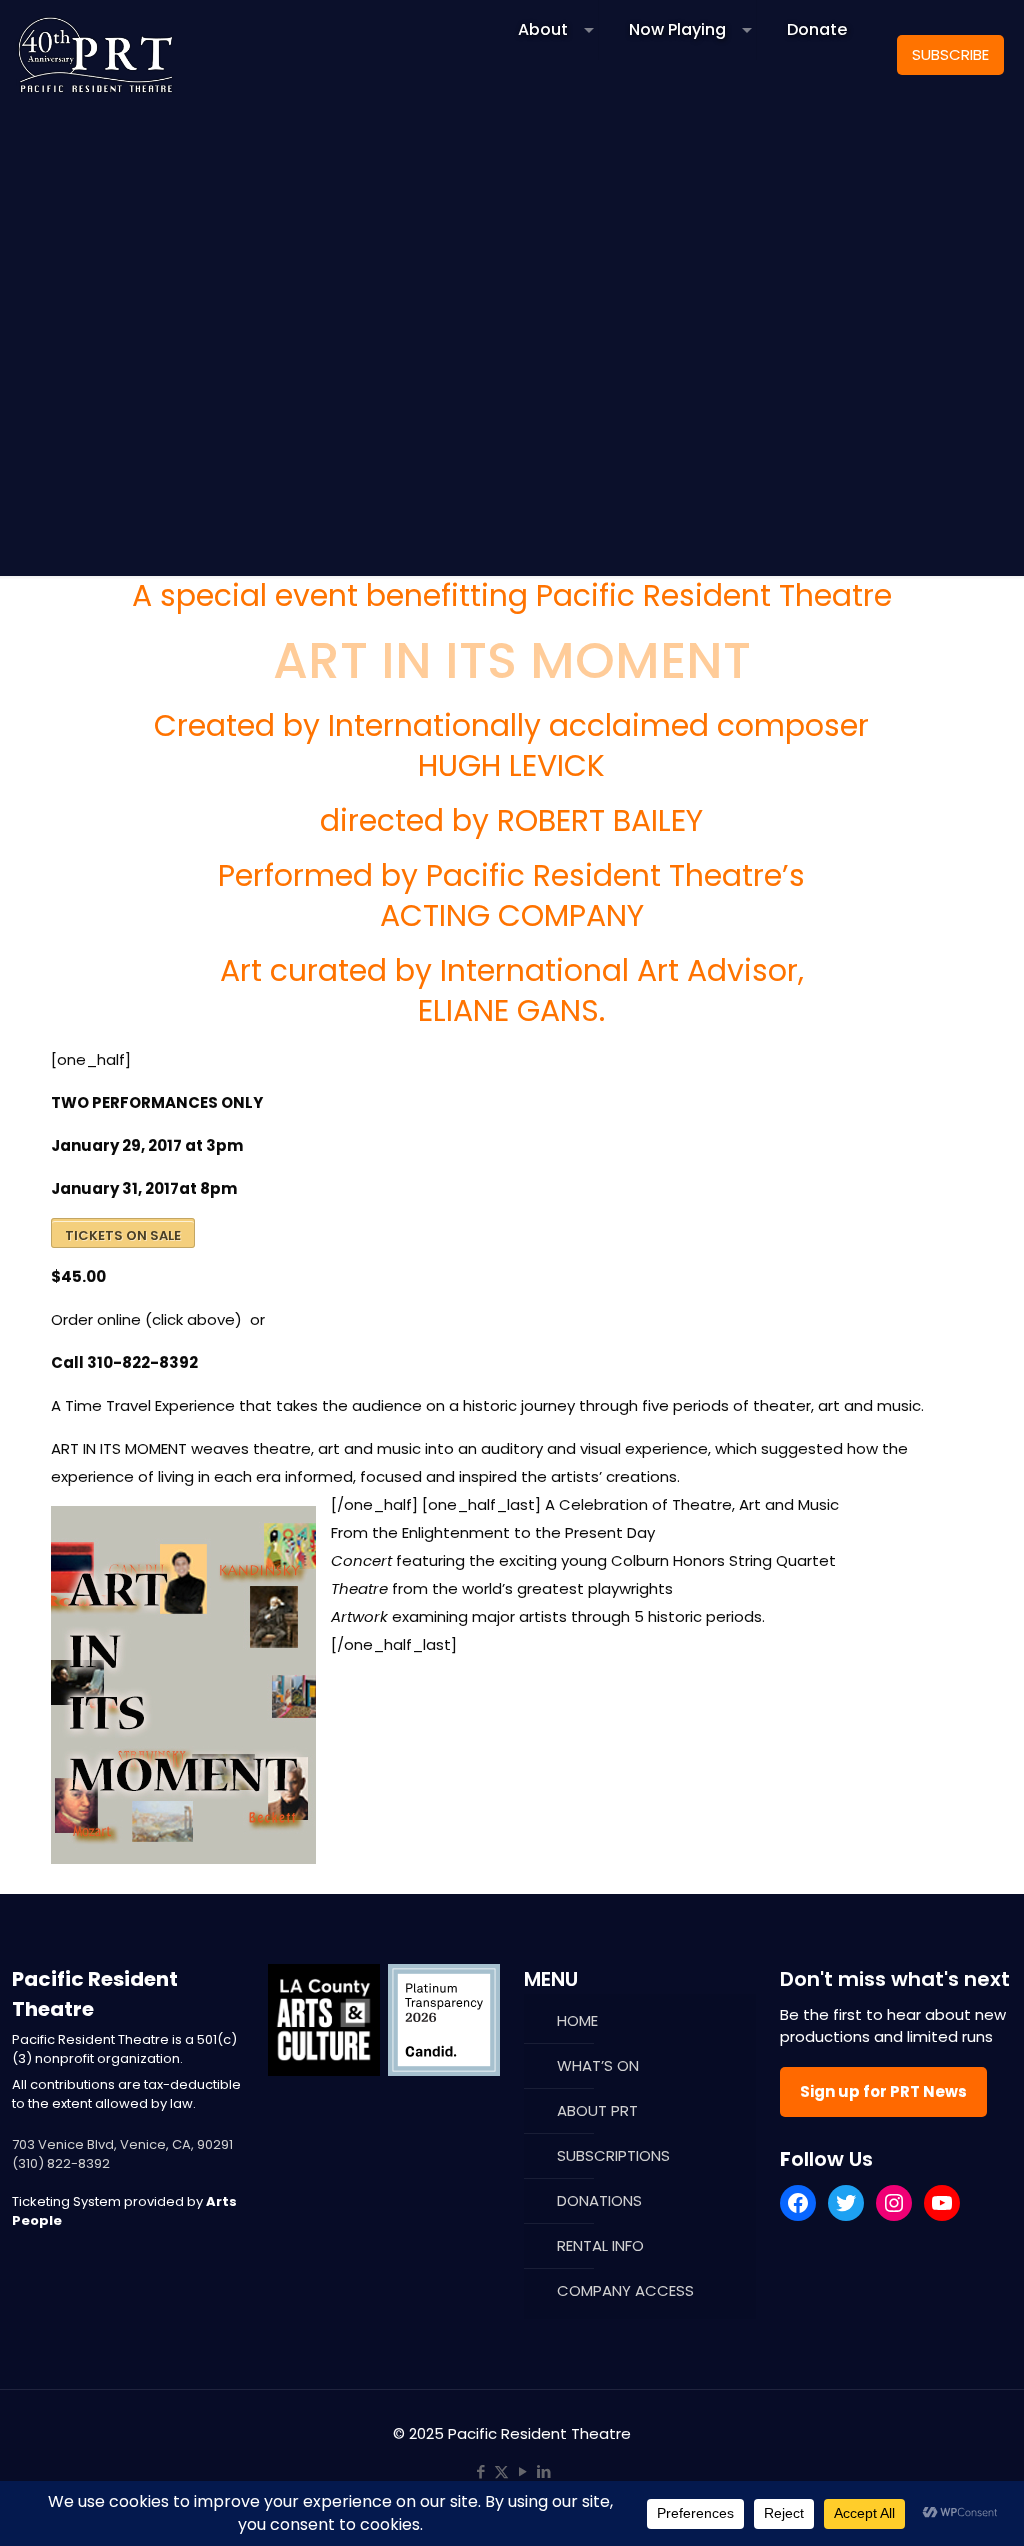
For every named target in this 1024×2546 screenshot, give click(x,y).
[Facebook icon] (480, 2471)
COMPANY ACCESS (625, 2290)
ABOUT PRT (597, 2110)
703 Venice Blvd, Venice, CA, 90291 (122, 2144)
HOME (577, 2020)
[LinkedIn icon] (543, 2471)
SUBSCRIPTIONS (613, 2155)
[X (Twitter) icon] (501, 2471)
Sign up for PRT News (883, 2091)
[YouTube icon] (522, 2471)
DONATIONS (599, 2200)
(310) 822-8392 (61, 2163)
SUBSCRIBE (950, 54)
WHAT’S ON (598, 2065)
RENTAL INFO (600, 2245)
